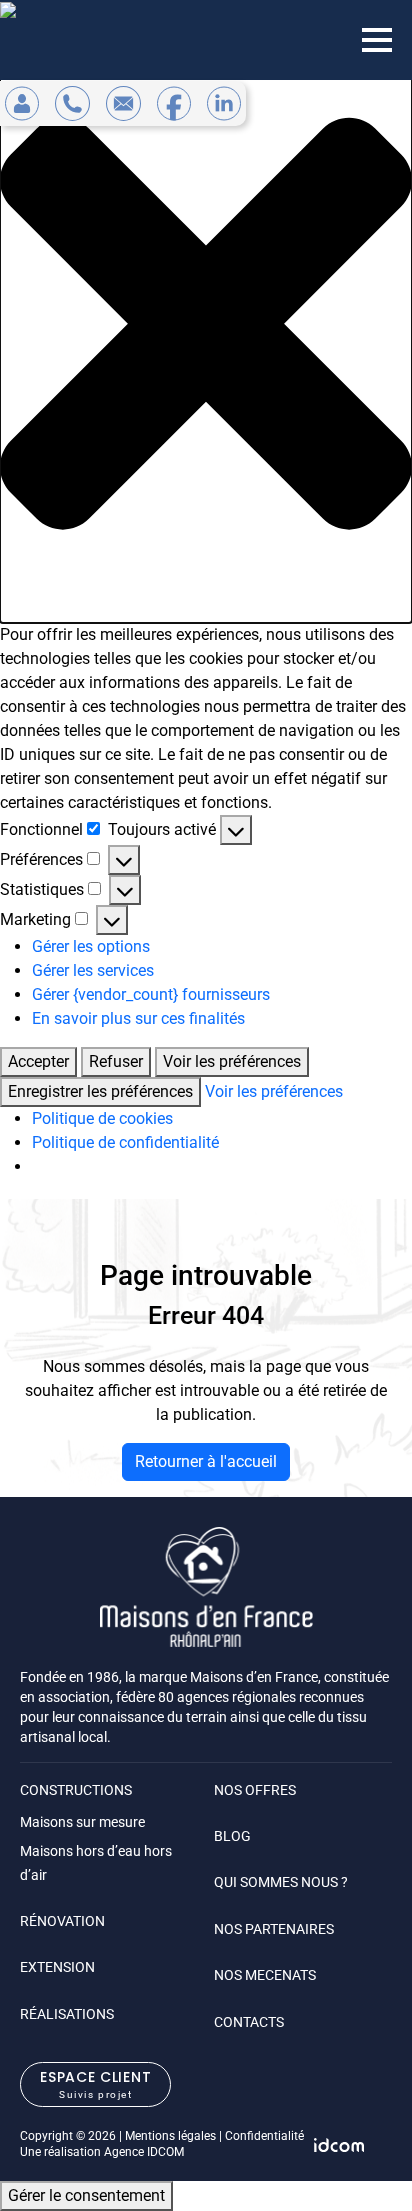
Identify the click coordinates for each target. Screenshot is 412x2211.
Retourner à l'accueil (206, 1461)
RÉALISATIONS (67, 2014)
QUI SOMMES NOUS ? (281, 1882)
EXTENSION (57, 1967)
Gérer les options (91, 946)
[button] (206, 323)
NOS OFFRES (255, 1790)
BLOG (232, 1836)
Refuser (116, 1061)
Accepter (38, 1061)
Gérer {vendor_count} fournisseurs (151, 994)
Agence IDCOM (144, 2152)
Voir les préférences (232, 1061)
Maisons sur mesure (82, 1822)
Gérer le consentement (86, 2195)
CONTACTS (249, 2022)
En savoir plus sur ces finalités (138, 1018)
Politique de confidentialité (125, 1142)
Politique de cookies (102, 1118)
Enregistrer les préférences (100, 1091)
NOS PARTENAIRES (274, 1929)
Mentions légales (170, 2136)
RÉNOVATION (62, 1921)
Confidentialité (264, 2136)
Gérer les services (93, 970)
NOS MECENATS (265, 1975)
